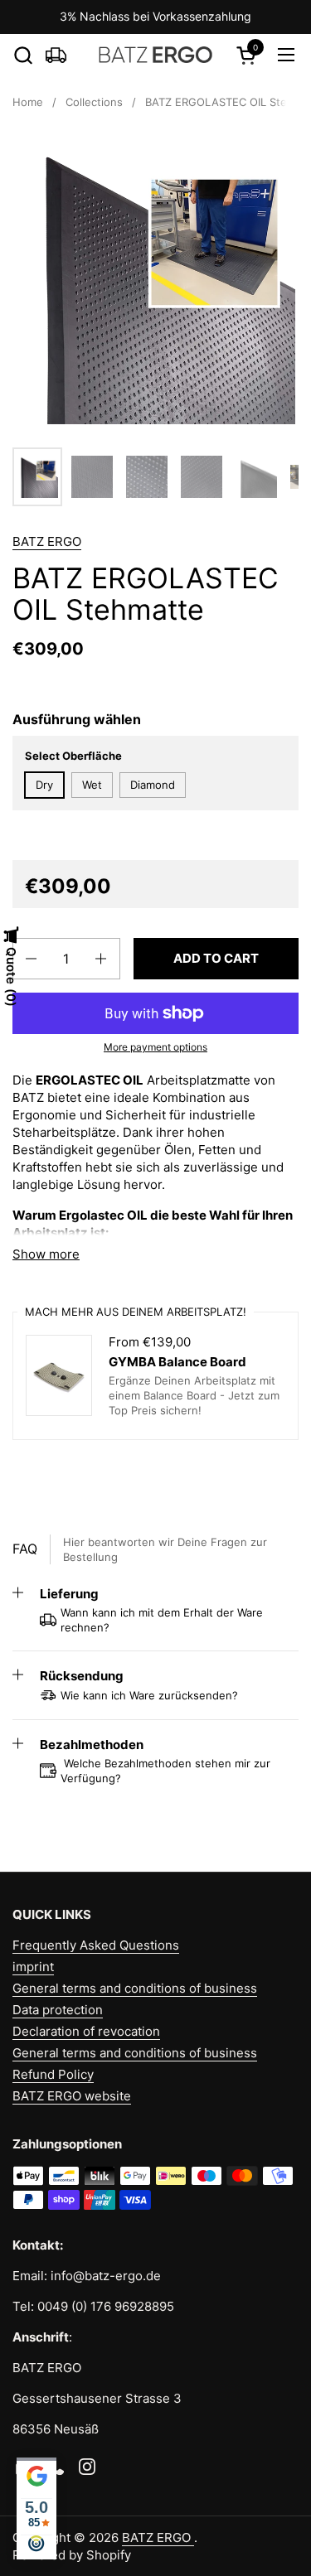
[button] (23, 55)
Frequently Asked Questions (96, 1945)
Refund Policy (53, 2074)
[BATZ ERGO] (155, 55)
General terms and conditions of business (135, 1988)
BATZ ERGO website (72, 2096)
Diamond (153, 785)
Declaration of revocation (86, 2031)
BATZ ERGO (47, 541)
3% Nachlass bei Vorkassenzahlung (155, 16)
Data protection (58, 2010)
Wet (92, 785)
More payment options (155, 1047)
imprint (33, 1967)
